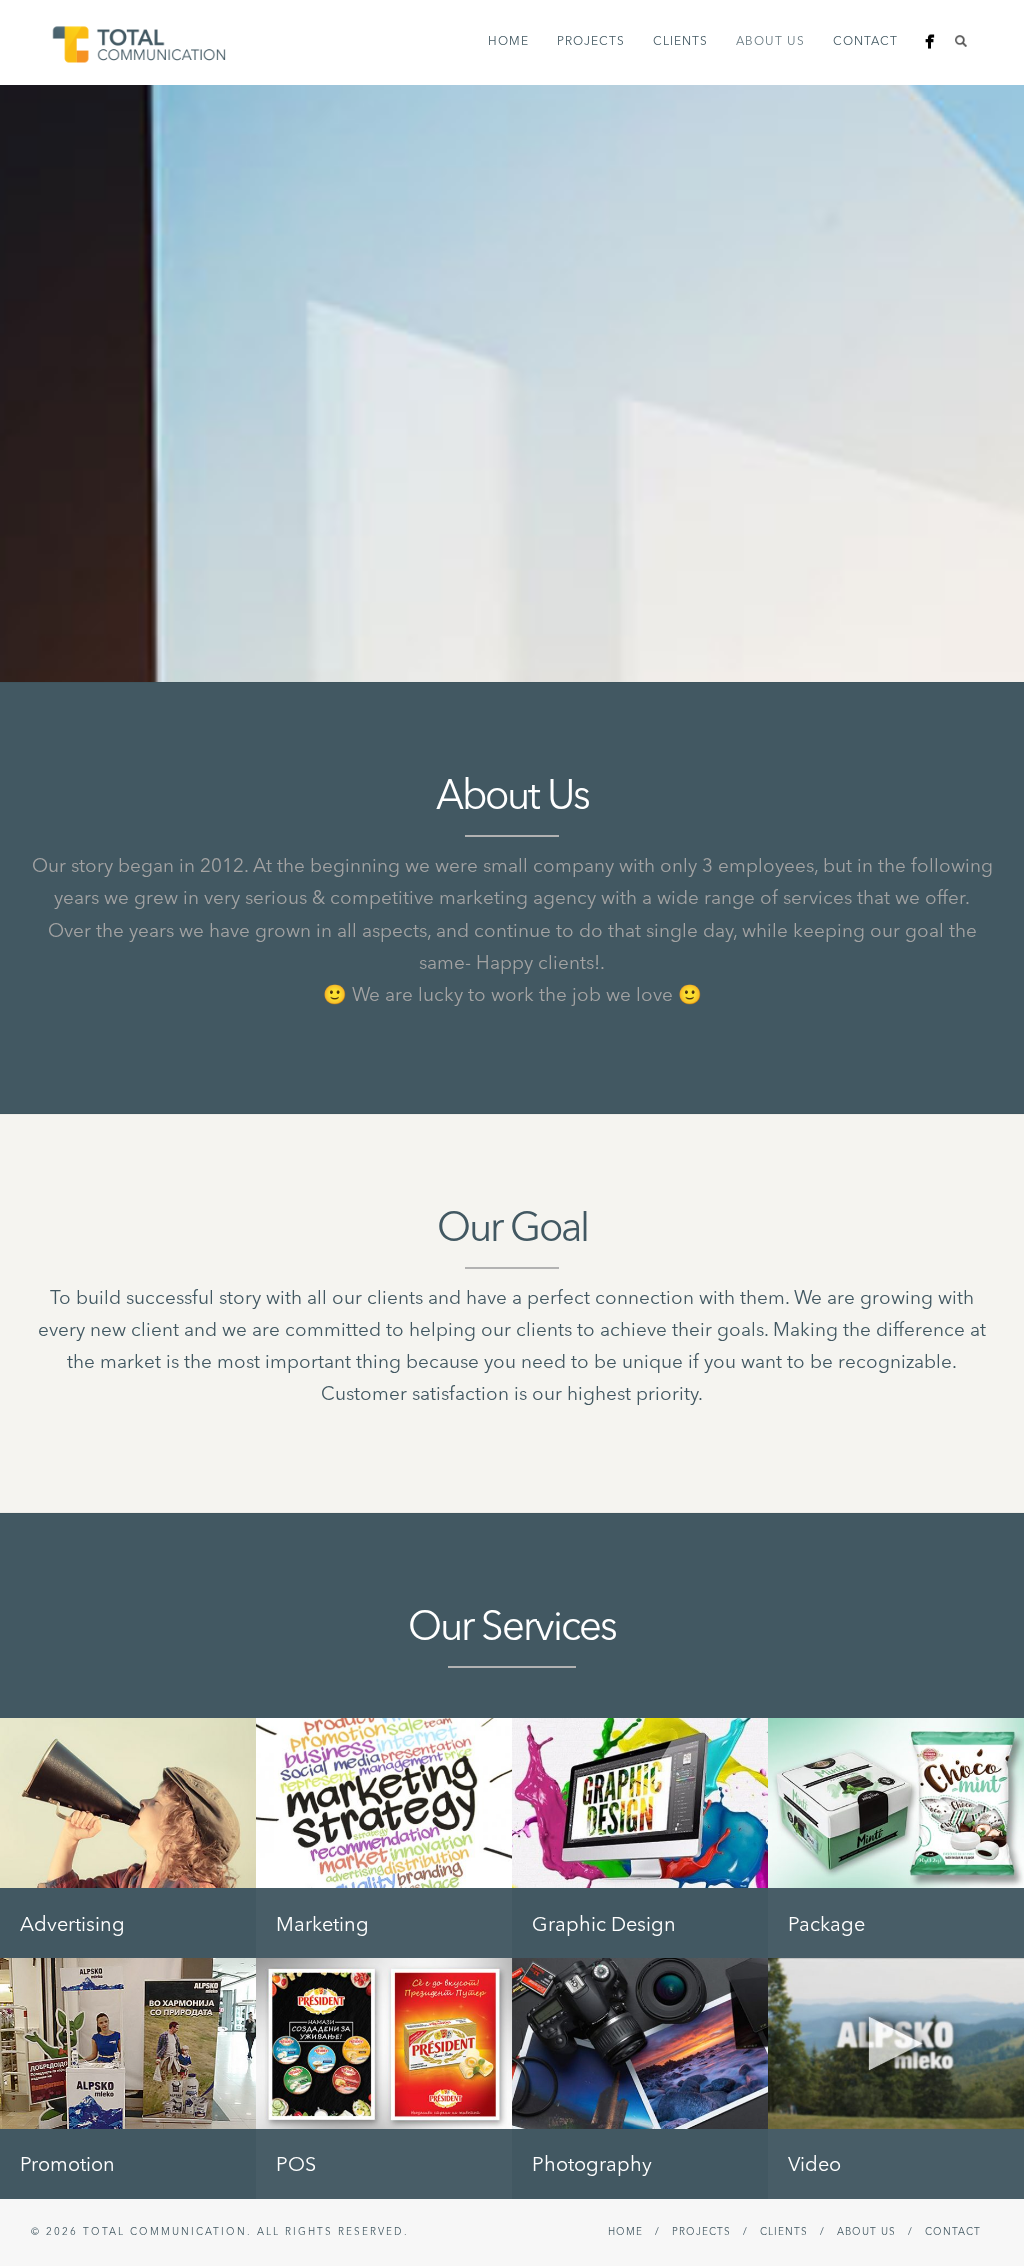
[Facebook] (929, 41)
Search (961, 41)
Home (508, 42)
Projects (591, 42)
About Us (770, 42)
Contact (865, 42)
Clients (680, 42)
